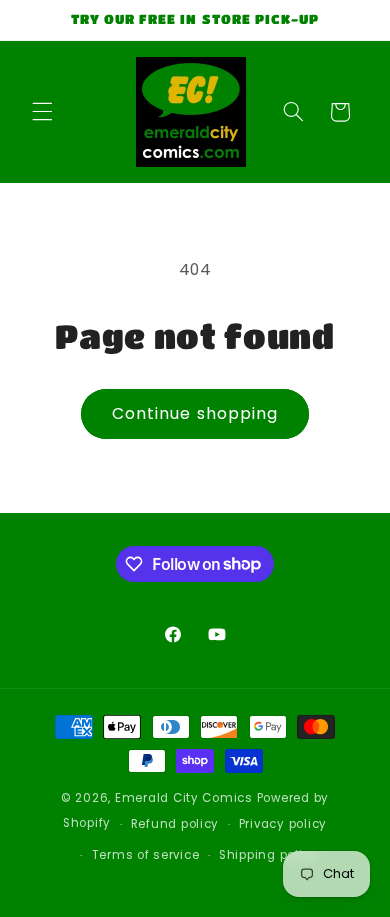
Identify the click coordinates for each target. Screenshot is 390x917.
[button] (42, 112)
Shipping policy (268, 855)
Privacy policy (283, 824)
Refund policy (175, 824)
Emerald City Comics (184, 798)
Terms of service (146, 855)
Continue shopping (195, 413)
